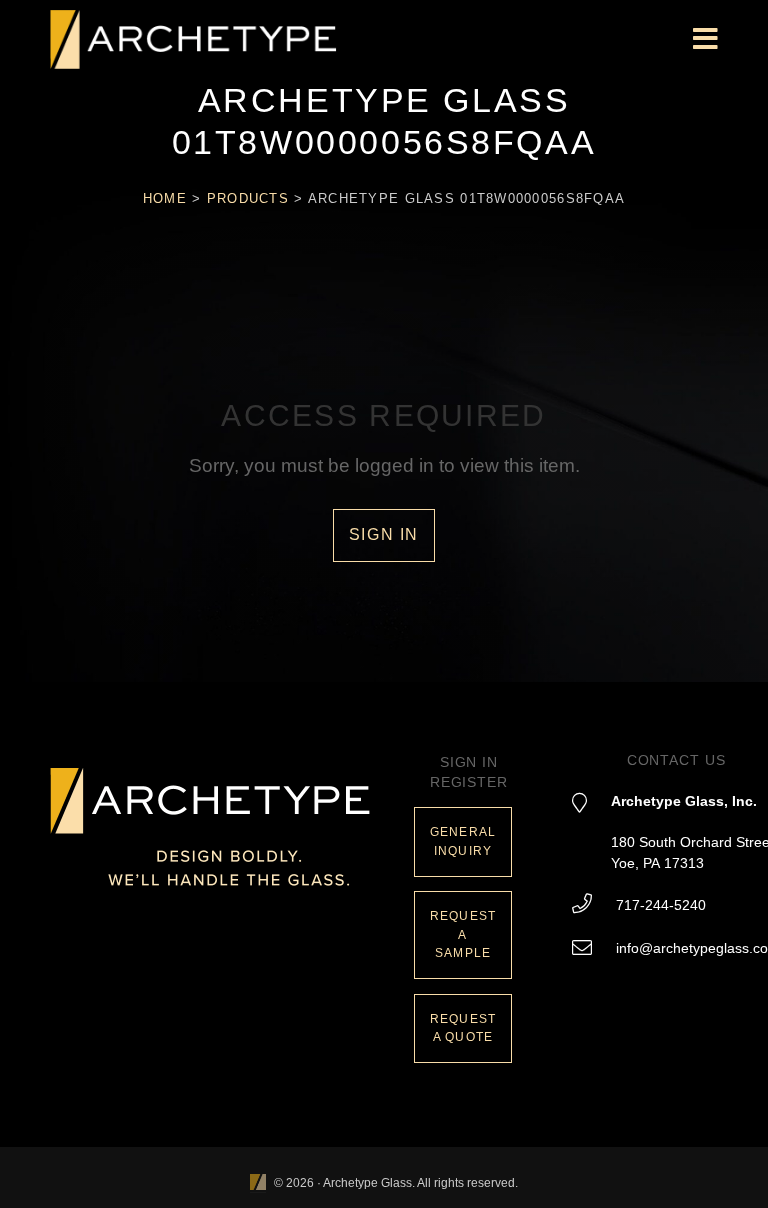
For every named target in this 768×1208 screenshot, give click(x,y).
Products (248, 198)
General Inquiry (463, 841)
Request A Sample (463, 934)
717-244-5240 (661, 905)
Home (165, 198)
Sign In (384, 534)
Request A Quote (463, 1028)
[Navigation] (705, 40)
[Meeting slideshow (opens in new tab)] (258, 1183)
